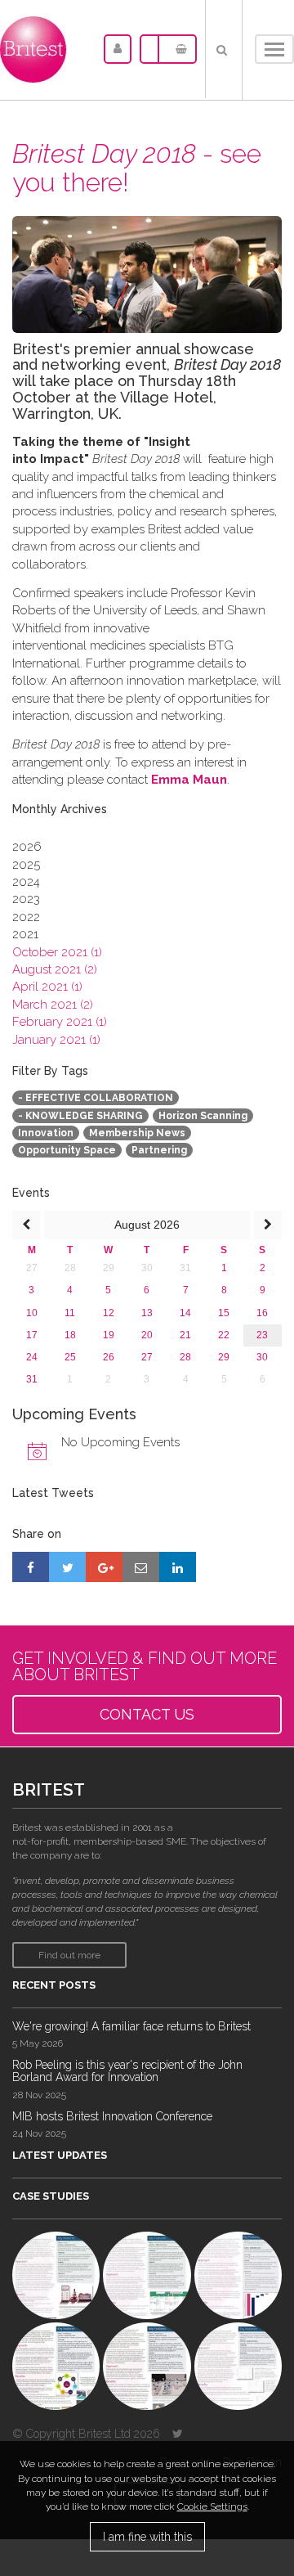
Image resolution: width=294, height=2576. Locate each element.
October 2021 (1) (57, 952)
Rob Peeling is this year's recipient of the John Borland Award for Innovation (127, 2071)
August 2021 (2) (55, 969)
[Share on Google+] (104, 1567)
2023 (26, 899)
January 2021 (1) (56, 1040)
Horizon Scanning (203, 1116)
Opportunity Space (67, 1150)
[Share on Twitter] (67, 1567)
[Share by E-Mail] (141, 1567)
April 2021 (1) (47, 987)
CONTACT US (147, 1714)
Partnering (159, 1150)
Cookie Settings (212, 2506)
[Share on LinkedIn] (178, 1567)
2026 (27, 847)
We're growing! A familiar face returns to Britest (131, 2026)
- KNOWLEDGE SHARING (80, 1116)
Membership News (137, 1133)
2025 (26, 865)
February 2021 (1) (60, 1022)
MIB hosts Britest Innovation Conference (112, 2116)
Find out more (69, 1955)
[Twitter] (178, 2434)
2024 (26, 882)
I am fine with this (147, 2537)
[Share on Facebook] (31, 1567)
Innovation (46, 1133)
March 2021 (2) (53, 1005)
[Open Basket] (177, 49)
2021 (25, 934)
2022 (26, 917)
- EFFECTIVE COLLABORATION (96, 1098)
